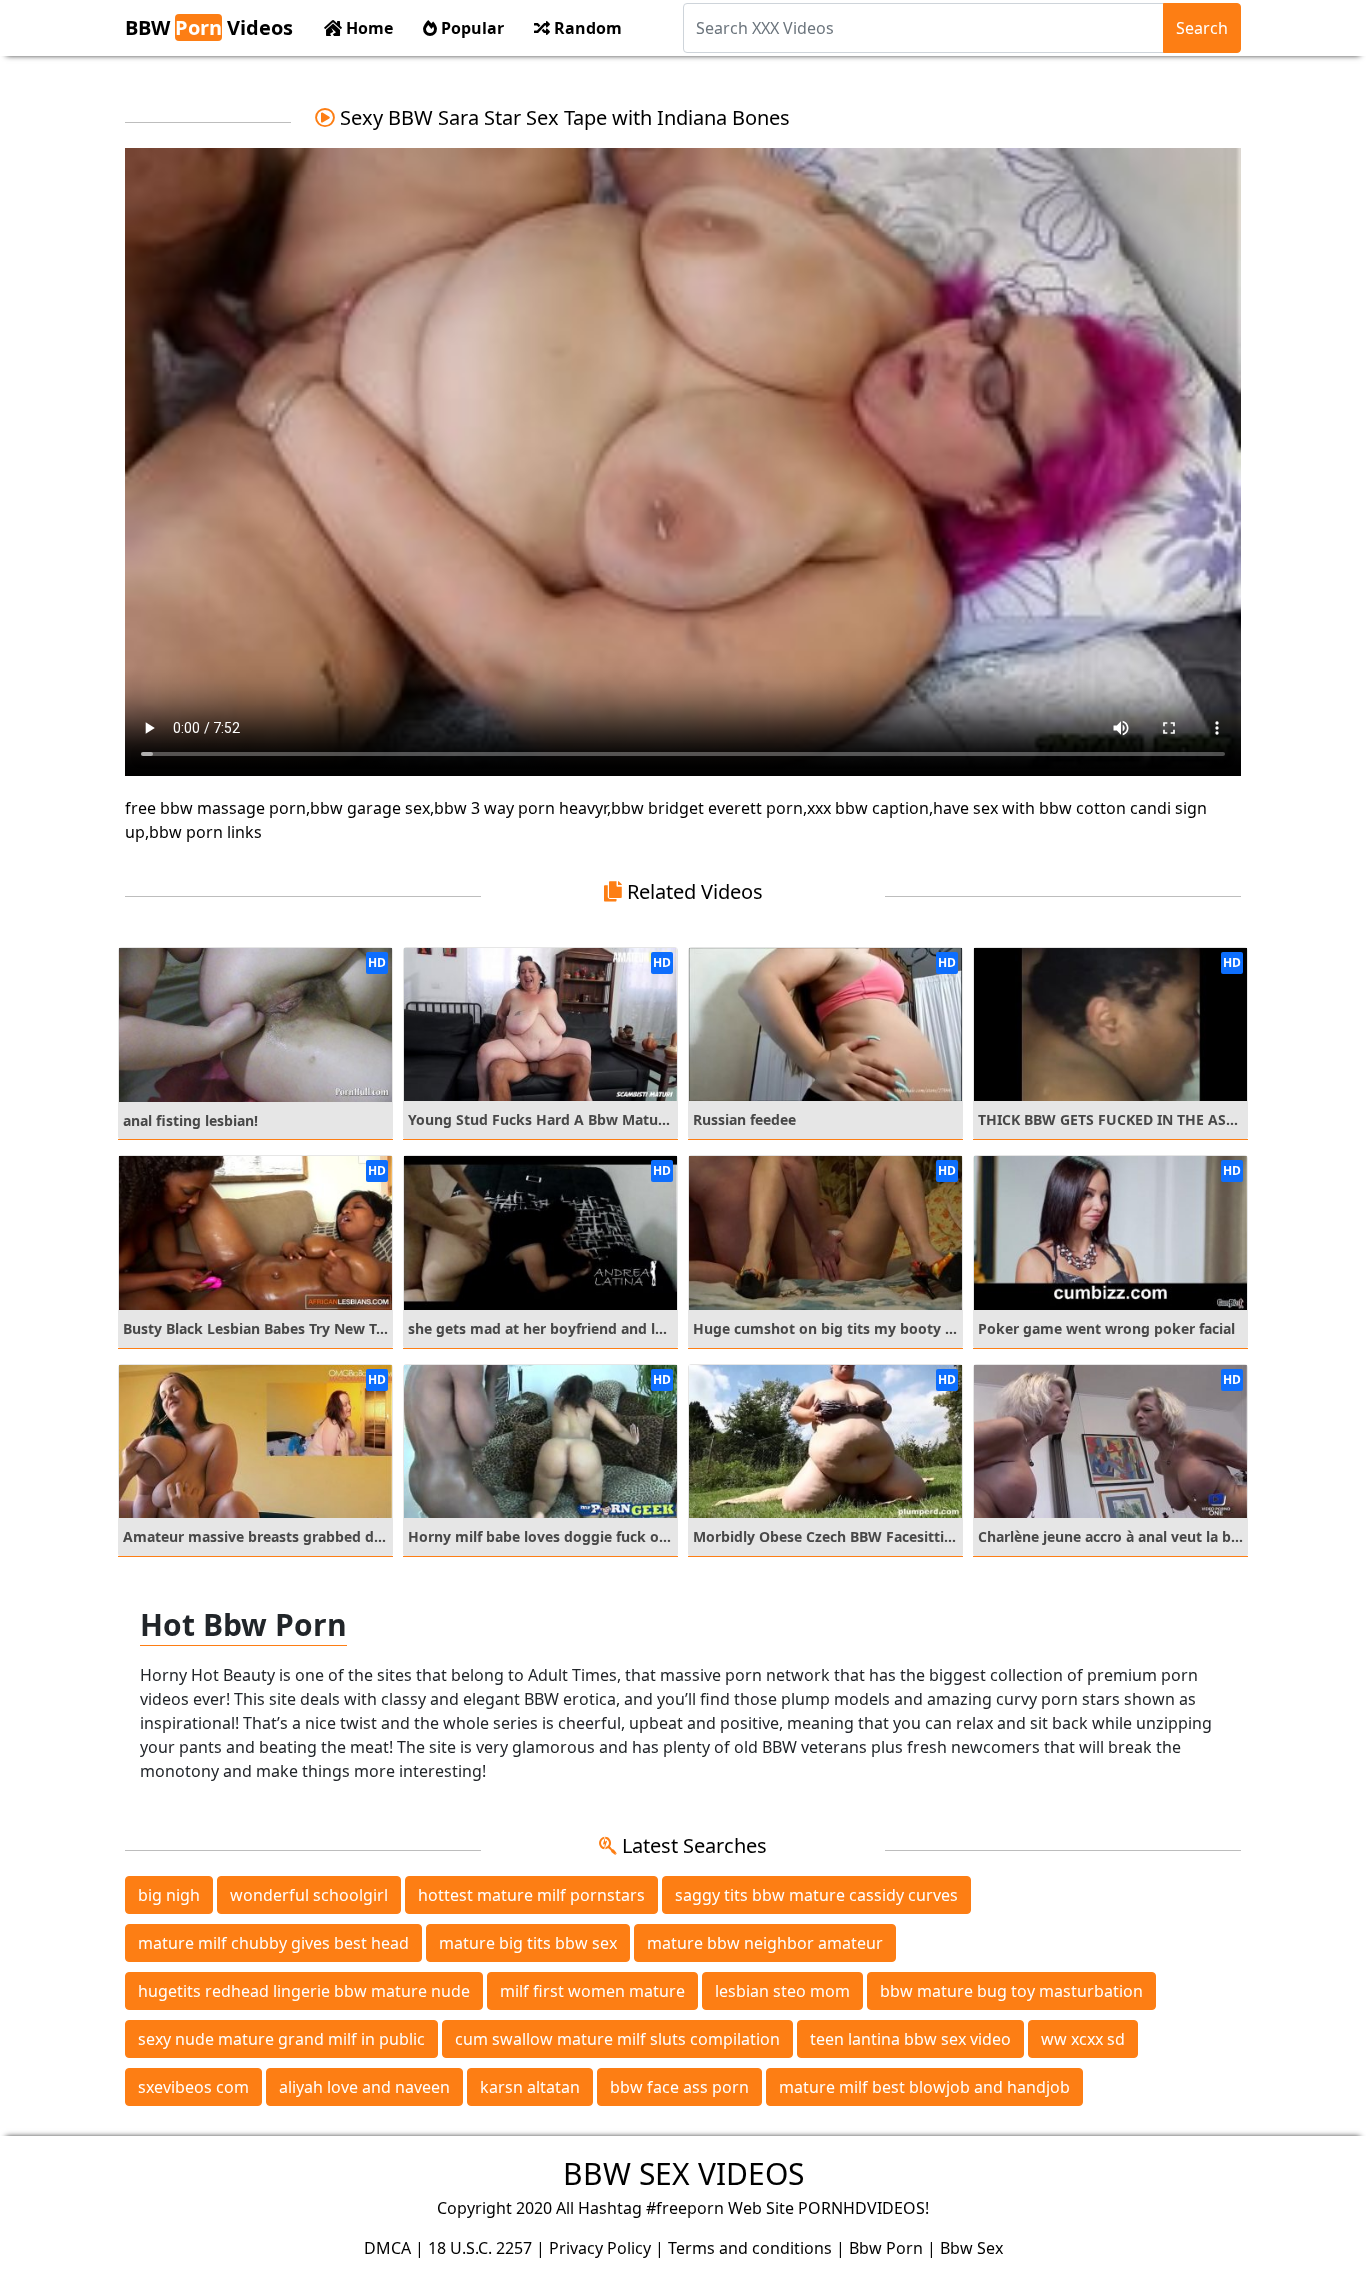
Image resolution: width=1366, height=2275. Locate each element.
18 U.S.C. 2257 (480, 2248)
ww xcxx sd (1083, 2039)
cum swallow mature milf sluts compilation (617, 2039)
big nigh (169, 1895)
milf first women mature (592, 1991)
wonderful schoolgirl (309, 1895)
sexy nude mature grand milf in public (281, 2039)
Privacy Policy (600, 2248)
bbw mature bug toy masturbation (1011, 1991)
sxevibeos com (193, 2087)
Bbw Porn (886, 2248)
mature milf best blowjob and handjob (924, 2087)
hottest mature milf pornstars (531, 1895)
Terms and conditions (750, 2248)
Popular (470, 28)
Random (586, 28)
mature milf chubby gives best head (273, 1943)
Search (1202, 28)
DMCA (387, 2248)
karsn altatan (530, 2087)
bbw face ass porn (679, 2087)
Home (367, 28)
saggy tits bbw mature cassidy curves (816, 1895)
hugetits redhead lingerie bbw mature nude (304, 1991)
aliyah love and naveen (364, 2087)
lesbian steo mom (782, 1991)
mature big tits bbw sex (528, 1943)
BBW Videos (209, 27)
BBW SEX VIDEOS (683, 2173)
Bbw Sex (971, 2248)
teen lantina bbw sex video (910, 2039)
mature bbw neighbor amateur (765, 1943)
